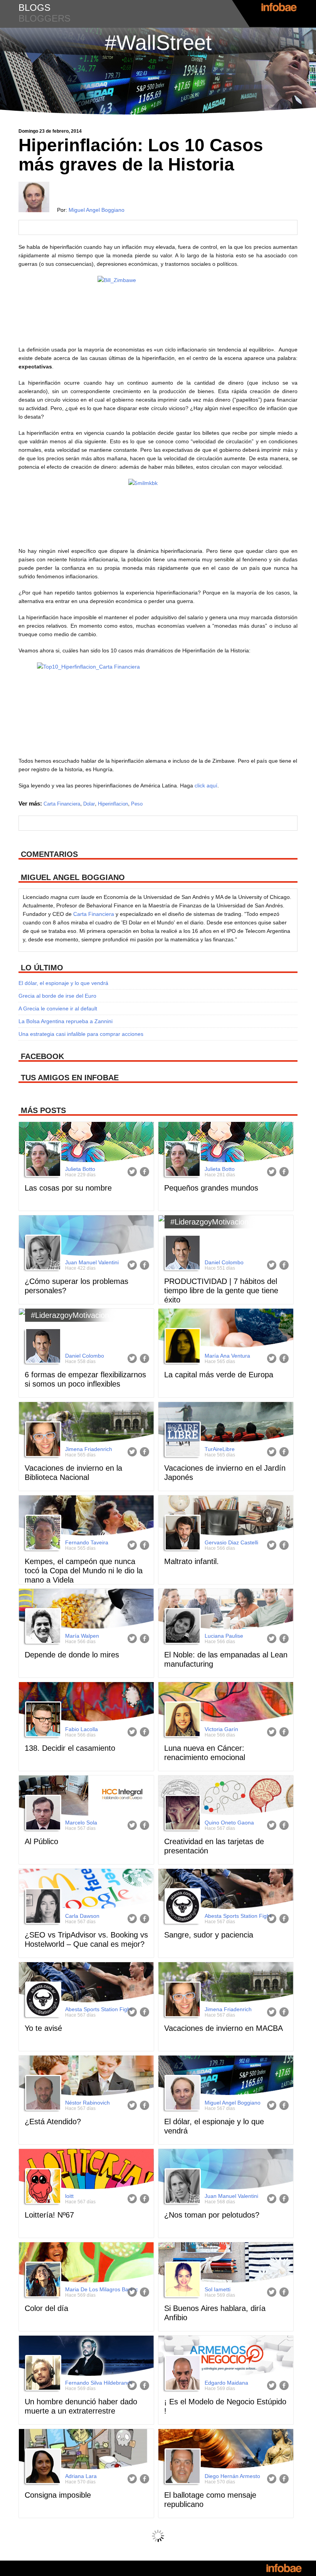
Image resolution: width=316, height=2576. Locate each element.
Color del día (46, 2308)
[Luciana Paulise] (182, 1627)
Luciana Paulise (224, 1636)
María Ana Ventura (227, 1356)
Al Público (41, 1841)
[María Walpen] (42, 1627)
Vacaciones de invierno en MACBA (224, 2028)
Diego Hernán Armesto (232, 2476)
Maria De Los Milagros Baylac (102, 2289)
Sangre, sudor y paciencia (209, 1935)
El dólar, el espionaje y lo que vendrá (63, 983)
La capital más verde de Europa (219, 1375)
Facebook (145, 1172)
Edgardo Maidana (226, 2383)
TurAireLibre (220, 1449)
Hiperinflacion (113, 804)
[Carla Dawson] (42, 1907)
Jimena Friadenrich (89, 1449)
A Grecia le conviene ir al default (58, 1008)
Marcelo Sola (81, 1823)
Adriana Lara (81, 2476)
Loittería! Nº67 (49, 2215)
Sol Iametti (218, 2289)
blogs (34, 8)
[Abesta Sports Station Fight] (182, 1907)
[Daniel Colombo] (182, 1253)
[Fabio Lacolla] (42, 1720)
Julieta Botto (80, 1169)
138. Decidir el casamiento (70, 1748)
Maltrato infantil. (192, 1561)
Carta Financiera (62, 804)
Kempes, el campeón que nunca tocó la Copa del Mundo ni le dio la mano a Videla (84, 1571)
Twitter (132, 1172)
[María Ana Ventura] (182, 1347)
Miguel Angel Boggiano (97, 210)
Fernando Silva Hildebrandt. (99, 2383)
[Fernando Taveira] (42, 1534)
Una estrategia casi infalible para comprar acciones (81, 1034)
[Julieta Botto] (42, 1160)
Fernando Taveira (87, 1542)
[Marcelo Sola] (42, 1814)
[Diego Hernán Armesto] (182, 2467)
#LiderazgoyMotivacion (209, 1222)
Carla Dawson (82, 1916)
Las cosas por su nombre (68, 1188)
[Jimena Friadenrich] (42, 1440)
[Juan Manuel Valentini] (42, 1253)
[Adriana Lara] (42, 2467)
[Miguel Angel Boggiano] (182, 2094)
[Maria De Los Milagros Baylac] (42, 2280)
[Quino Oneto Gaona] (182, 1814)
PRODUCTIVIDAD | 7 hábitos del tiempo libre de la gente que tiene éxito (221, 1291)
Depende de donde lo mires (72, 1655)
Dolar (89, 804)
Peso (137, 804)
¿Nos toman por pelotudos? (212, 2215)
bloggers (45, 18)
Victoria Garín (221, 1729)
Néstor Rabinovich (87, 2103)
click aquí (206, 785)
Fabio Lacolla (82, 1729)
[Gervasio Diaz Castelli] (182, 1534)
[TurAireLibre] (182, 1440)
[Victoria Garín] (182, 1720)
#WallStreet (158, 42)
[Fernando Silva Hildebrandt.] (42, 2374)
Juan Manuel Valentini (92, 1262)
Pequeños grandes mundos (211, 1188)
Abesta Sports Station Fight (238, 1916)
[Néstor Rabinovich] (42, 2094)
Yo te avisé (43, 2028)
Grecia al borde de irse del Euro (57, 996)
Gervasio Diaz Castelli (231, 1542)
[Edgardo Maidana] (182, 2374)
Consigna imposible (58, 2495)
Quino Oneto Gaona (229, 1823)
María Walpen (82, 1636)
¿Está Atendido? (53, 2122)
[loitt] (42, 2187)
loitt (69, 2196)
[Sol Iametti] (182, 2280)
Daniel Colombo (224, 1262)
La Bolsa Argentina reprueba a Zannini (66, 1021)
